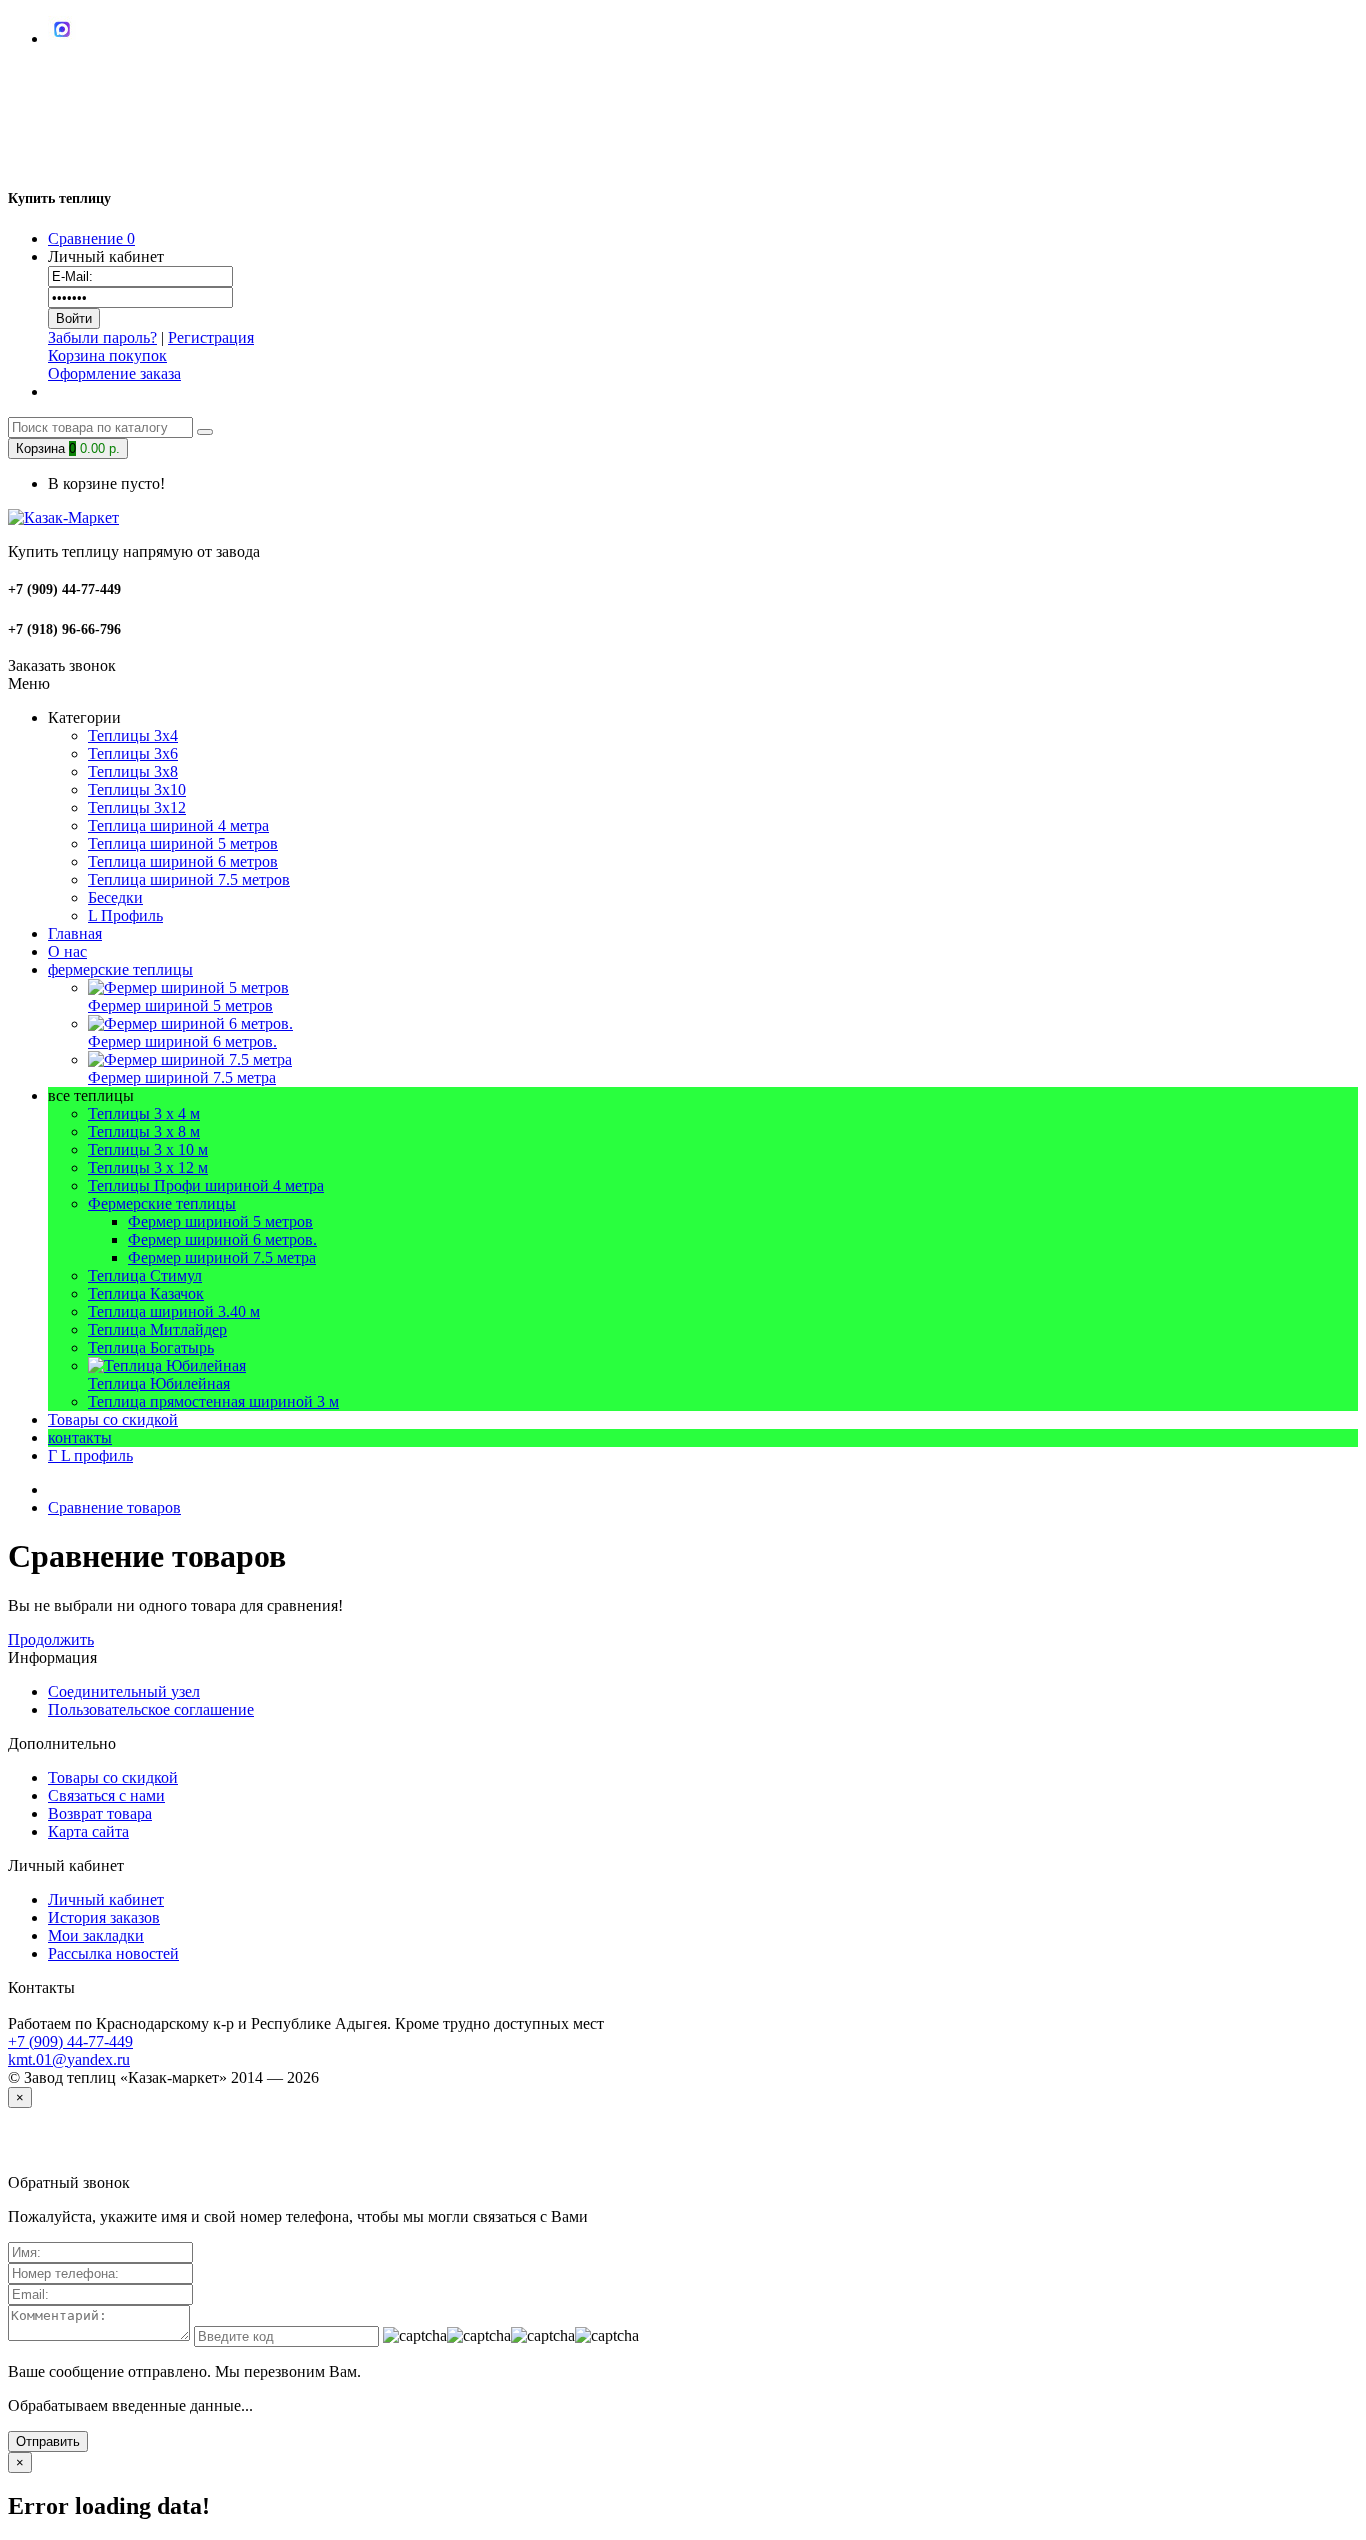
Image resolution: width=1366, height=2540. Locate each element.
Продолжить (51, 1639)
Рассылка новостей (113, 1953)
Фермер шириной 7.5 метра (222, 1257)
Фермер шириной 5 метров (220, 1221)
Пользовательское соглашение (151, 1709)
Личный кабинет (106, 1899)
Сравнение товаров (114, 1507)
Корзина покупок (107, 355)
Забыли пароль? (102, 337)
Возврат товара (100, 1813)
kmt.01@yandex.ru (69, 2059)
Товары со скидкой (113, 1777)
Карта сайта (88, 1831)
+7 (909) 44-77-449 (70, 2041)
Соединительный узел (124, 1691)
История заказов (104, 1917)
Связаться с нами (106, 1795)
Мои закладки (96, 1935)
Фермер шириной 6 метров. (222, 1239)
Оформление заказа (114, 373)
